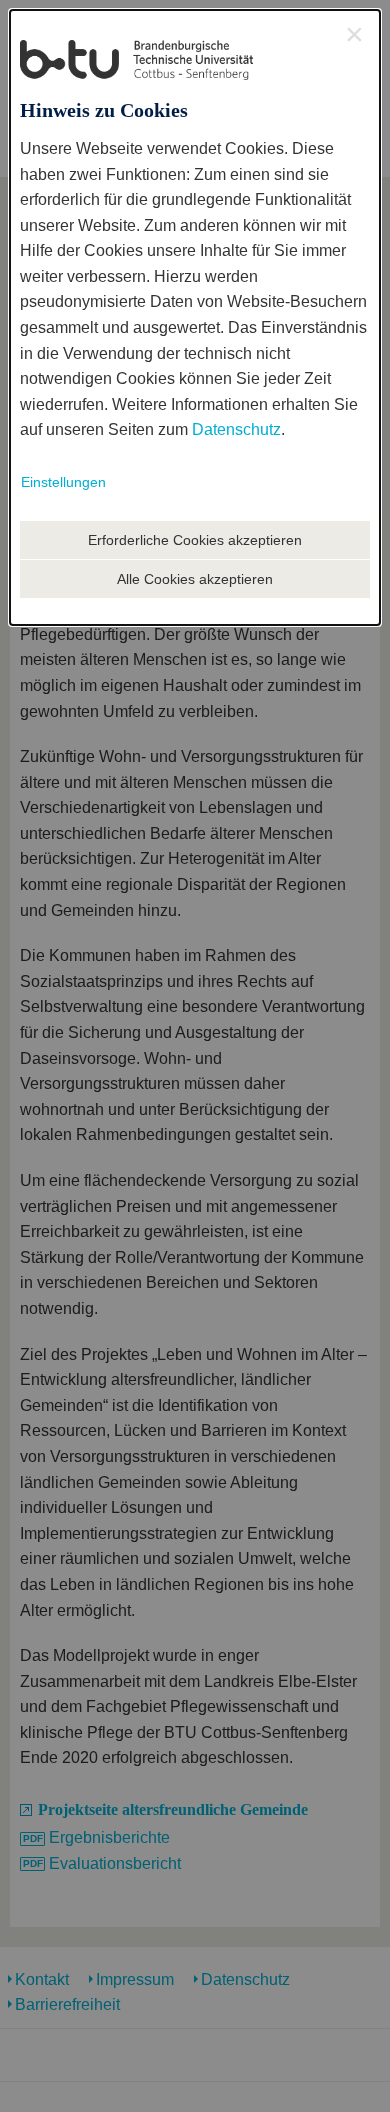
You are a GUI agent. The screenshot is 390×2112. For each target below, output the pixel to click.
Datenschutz (236, 429)
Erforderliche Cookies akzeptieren (195, 540)
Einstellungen (63, 482)
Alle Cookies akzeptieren (195, 579)
